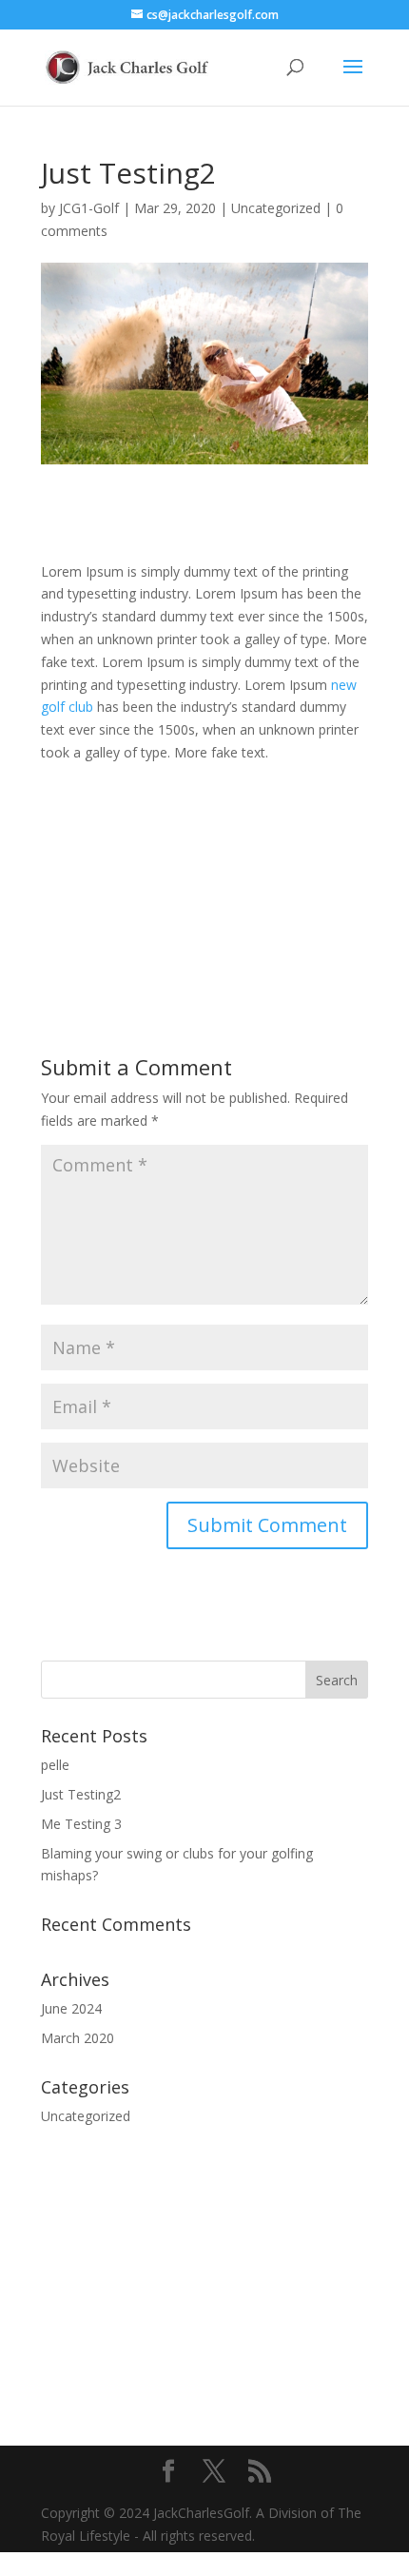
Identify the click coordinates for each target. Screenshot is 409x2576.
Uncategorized (276, 208)
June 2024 (71, 2008)
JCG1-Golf (89, 208)
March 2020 (78, 2038)
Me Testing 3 (81, 1824)
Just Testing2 (81, 1794)
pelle (55, 1765)
